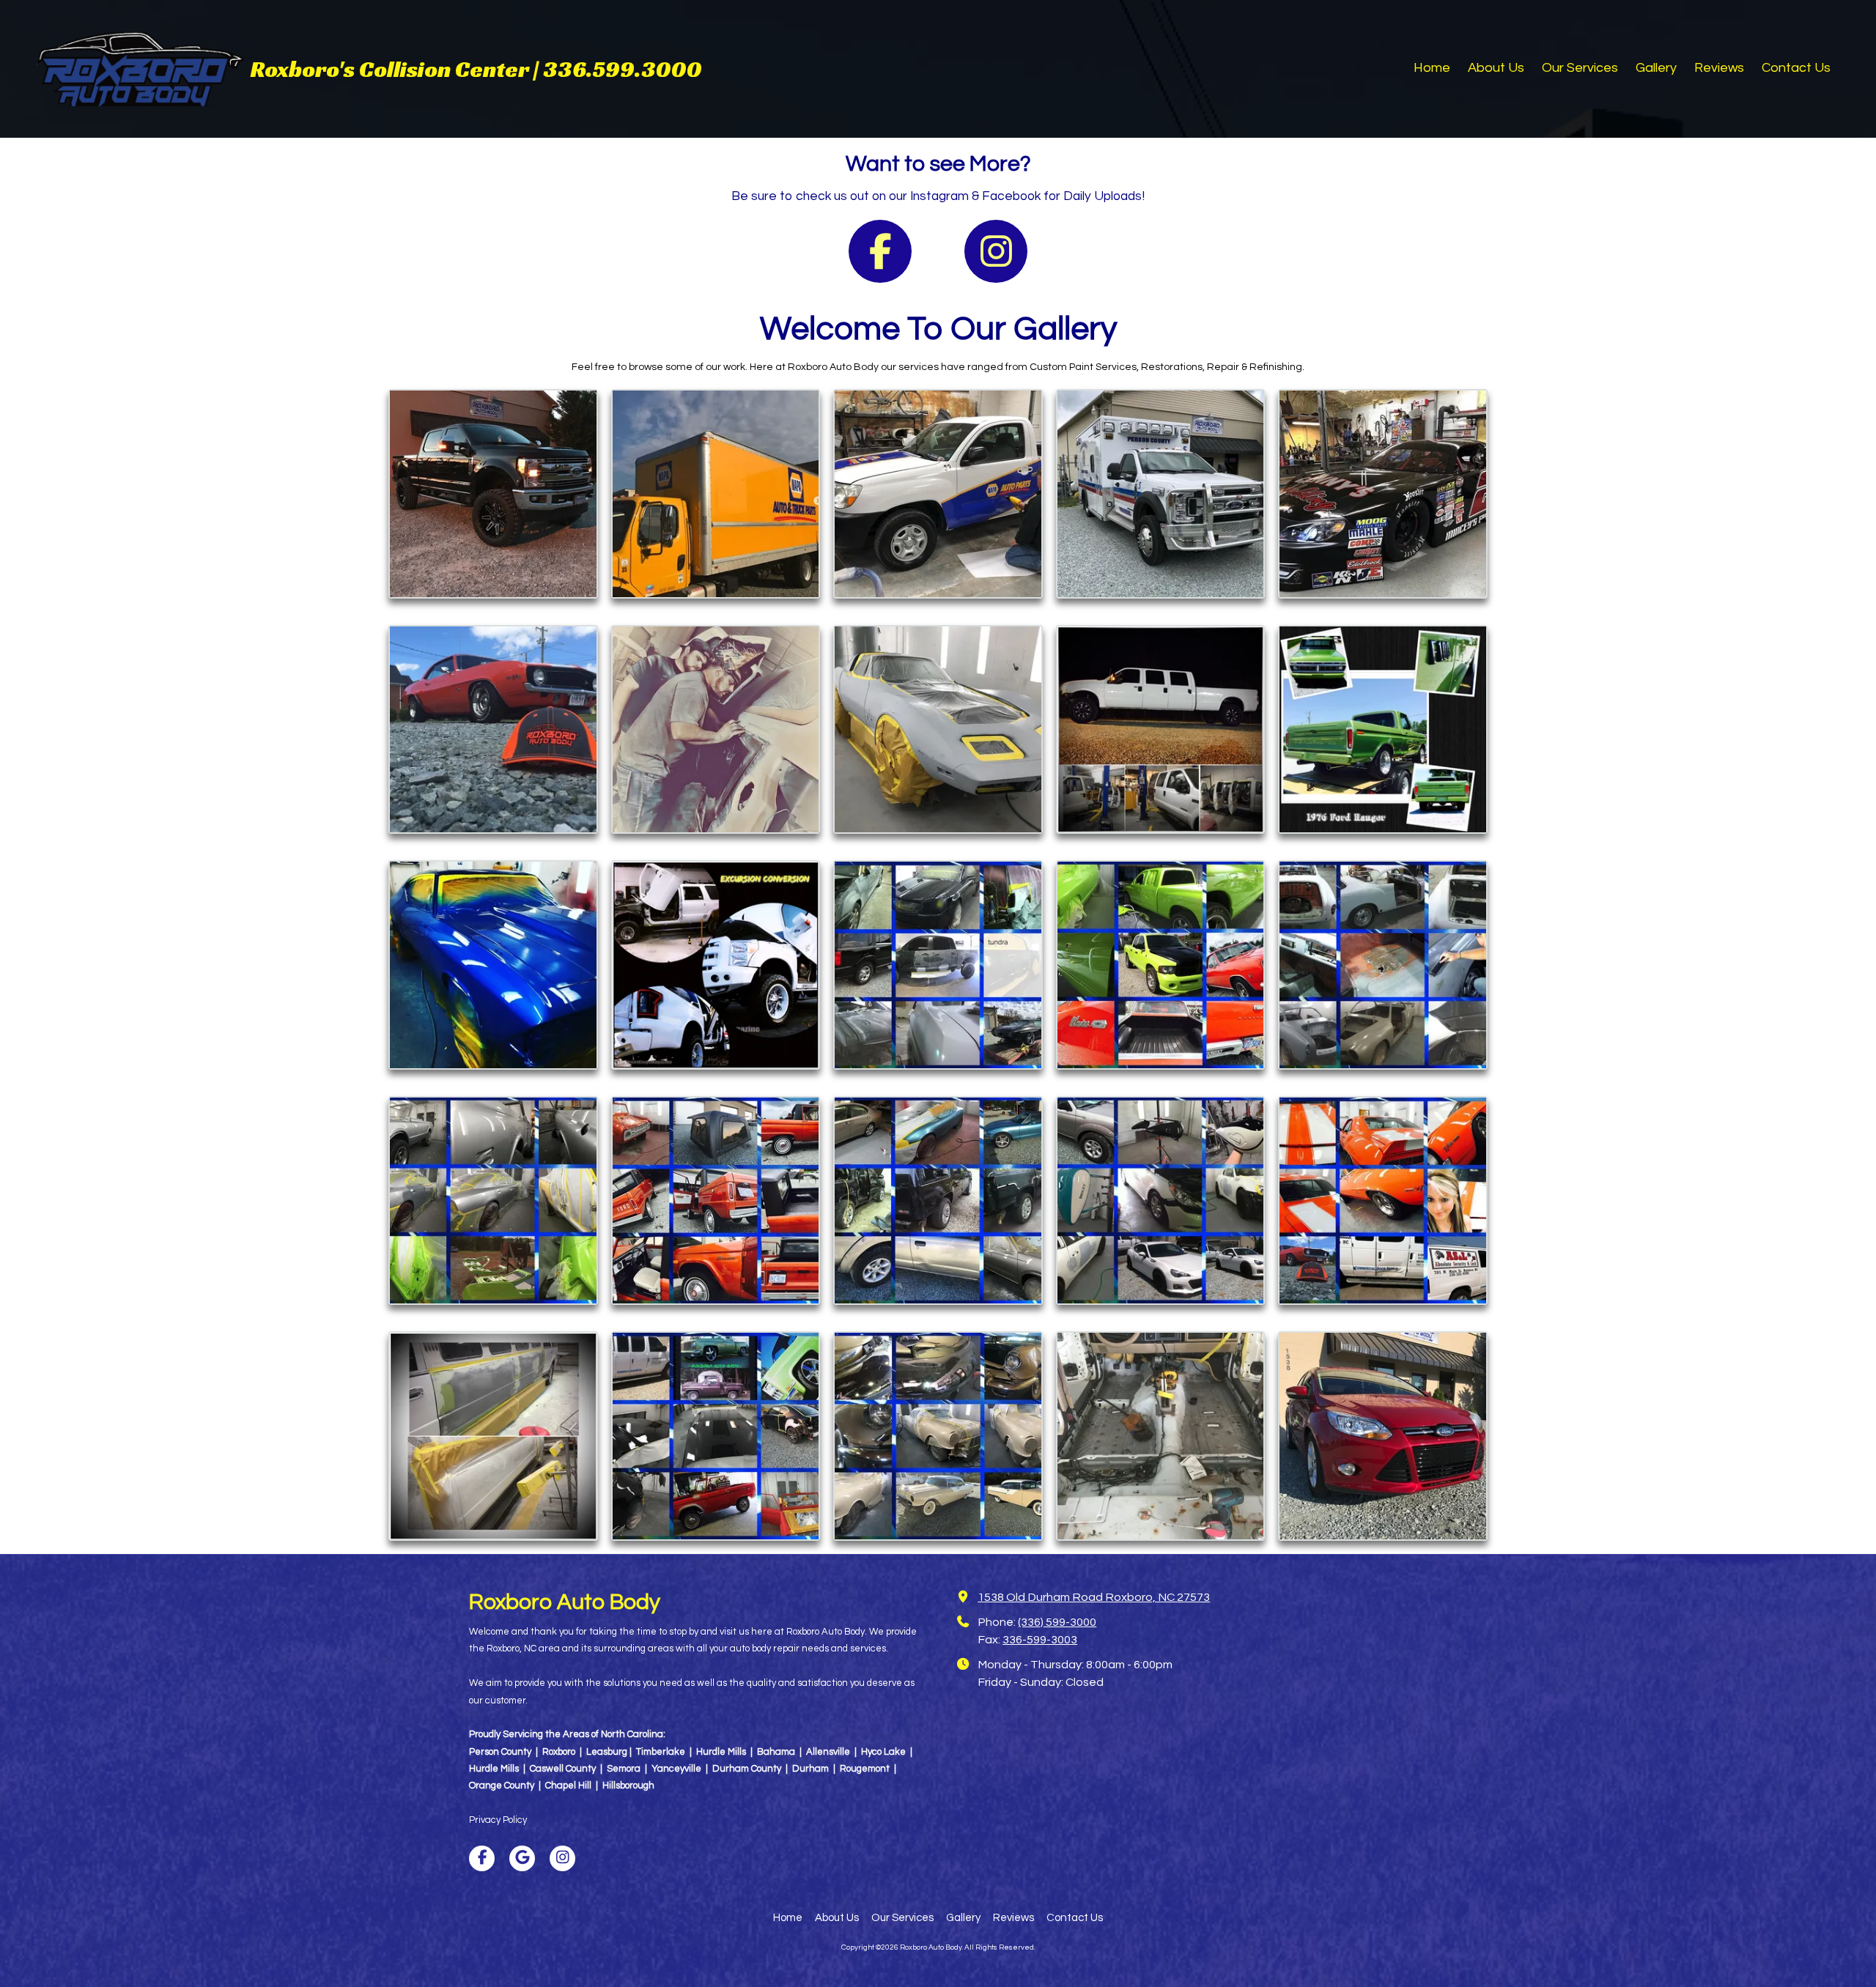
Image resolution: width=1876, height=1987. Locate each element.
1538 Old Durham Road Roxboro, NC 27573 (1094, 1597)
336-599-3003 (1040, 1640)
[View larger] (493, 494)
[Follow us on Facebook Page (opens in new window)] (880, 251)
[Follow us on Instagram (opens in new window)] (996, 251)
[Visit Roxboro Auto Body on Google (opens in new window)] (522, 1858)
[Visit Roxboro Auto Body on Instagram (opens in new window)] (562, 1858)
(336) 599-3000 (1057, 1622)
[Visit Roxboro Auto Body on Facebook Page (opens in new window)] (482, 1858)
